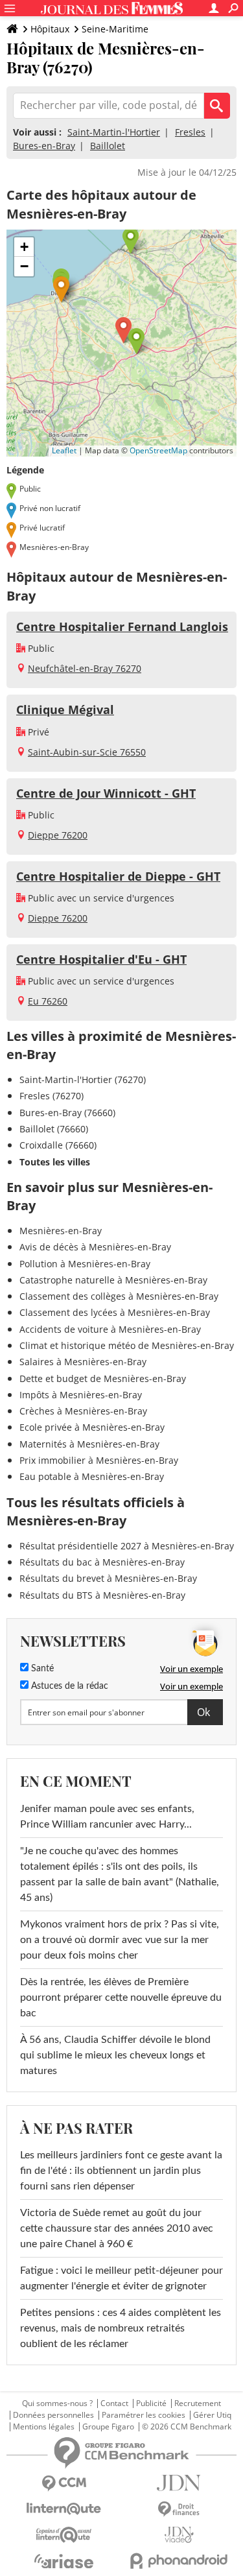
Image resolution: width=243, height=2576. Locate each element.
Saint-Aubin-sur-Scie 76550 (87, 752)
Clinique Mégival (65, 710)
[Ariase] (64, 2561)
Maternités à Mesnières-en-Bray (89, 1444)
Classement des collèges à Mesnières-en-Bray (119, 1296)
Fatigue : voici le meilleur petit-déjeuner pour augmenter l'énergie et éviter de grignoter (121, 2278)
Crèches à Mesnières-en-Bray (83, 1411)
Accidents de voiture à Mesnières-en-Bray (110, 1329)
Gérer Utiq (212, 2415)
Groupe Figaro (108, 2427)
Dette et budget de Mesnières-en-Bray (103, 1378)
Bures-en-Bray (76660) (67, 1113)
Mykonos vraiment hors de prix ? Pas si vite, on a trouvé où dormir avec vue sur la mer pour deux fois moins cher (120, 1940)
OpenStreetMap (158, 450)
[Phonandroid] (179, 2561)
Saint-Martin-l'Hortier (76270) (83, 1079)
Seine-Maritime (115, 29)
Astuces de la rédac (68, 1686)
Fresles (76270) (52, 1096)
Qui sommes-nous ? (57, 2403)
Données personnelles (53, 2415)
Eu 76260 (48, 1001)
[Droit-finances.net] (179, 2510)
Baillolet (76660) (54, 1129)
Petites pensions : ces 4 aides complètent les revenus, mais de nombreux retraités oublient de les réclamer (121, 2328)
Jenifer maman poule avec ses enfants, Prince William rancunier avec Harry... (107, 1817)
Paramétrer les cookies (144, 2415)
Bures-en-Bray (44, 146)
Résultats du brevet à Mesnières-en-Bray (108, 1578)
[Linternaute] (64, 2509)
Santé (41, 1669)
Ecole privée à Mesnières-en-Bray (92, 1427)
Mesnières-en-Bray (61, 1231)
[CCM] (64, 2484)
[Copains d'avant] (64, 2535)
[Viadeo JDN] (179, 2535)
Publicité (151, 2403)
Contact (114, 2403)
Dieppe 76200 (58, 835)
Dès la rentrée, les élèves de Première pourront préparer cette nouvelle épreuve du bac (121, 1998)
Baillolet (108, 146)
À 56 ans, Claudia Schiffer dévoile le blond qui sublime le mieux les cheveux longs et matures (115, 2055)
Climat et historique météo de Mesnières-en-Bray (127, 1345)
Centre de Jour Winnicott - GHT (106, 793)
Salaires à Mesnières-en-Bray (83, 1362)
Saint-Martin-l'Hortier (114, 132)
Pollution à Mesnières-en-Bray (85, 1264)
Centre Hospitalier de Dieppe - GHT (118, 876)
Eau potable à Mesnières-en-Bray (92, 1476)
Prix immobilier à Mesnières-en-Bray (99, 1460)
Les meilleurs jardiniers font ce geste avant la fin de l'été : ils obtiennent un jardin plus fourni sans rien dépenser (121, 2171)
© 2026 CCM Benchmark (187, 2427)
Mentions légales (44, 2427)
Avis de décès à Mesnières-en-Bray (95, 1247)
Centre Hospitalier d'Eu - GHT (101, 959)
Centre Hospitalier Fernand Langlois (122, 626)
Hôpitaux (50, 29)
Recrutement (198, 2403)
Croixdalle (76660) (58, 1145)
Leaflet (64, 450)
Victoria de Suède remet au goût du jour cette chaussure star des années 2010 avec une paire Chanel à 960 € (117, 2228)
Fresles (190, 132)
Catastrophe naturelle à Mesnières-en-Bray (113, 1280)
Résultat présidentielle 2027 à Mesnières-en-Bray (127, 1546)
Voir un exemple (191, 1669)
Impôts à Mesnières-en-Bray (81, 1395)
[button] (123, 330)
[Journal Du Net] (179, 2483)
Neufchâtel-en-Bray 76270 (85, 668)
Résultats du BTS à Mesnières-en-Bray (102, 1595)
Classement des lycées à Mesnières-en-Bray (115, 1312)
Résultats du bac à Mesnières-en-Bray (102, 1562)
